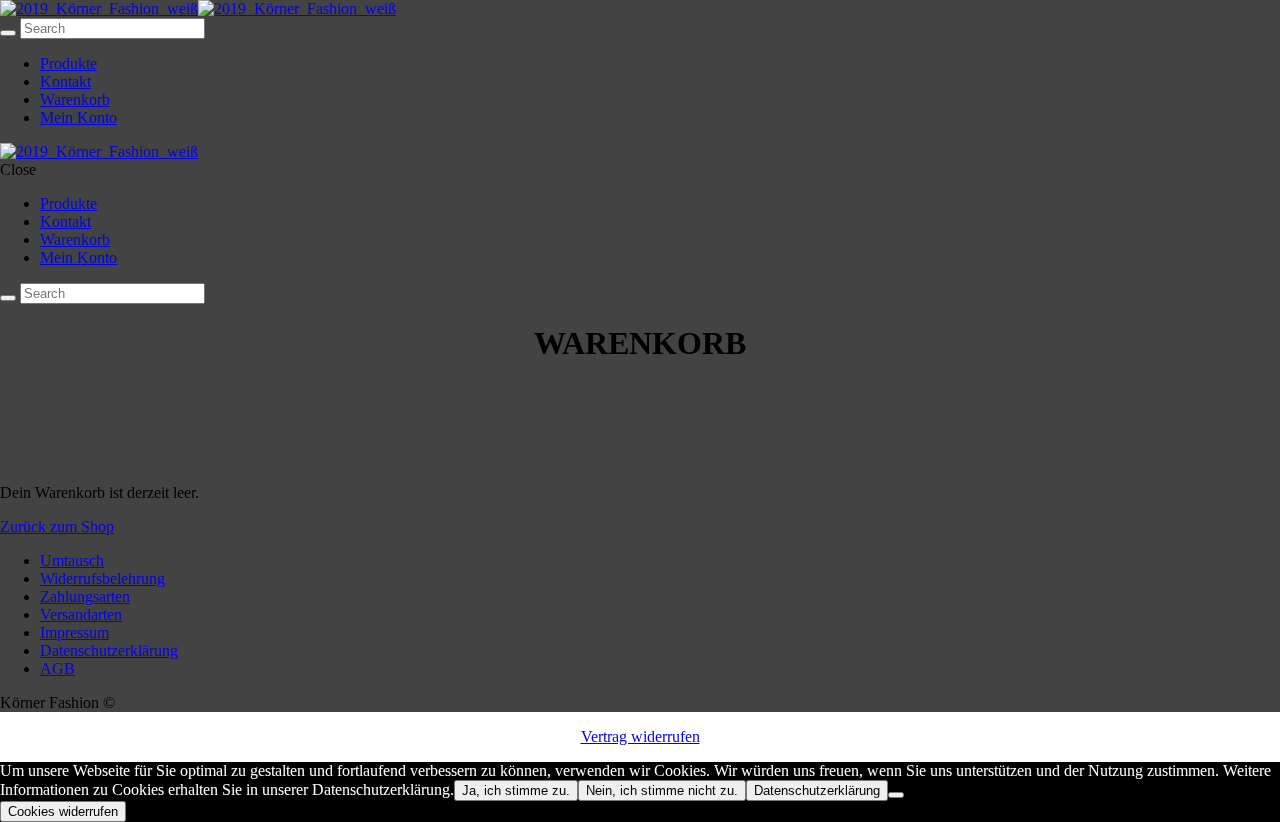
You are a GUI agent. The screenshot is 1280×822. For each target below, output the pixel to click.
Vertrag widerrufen (640, 736)
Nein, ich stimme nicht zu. (662, 790)
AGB (57, 668)
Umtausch (72, 560)
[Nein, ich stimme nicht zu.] (896, 795)
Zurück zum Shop (57, 526)
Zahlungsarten (85, 596)
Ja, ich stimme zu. (516, 790)
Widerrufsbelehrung (102, 578)
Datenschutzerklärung (109, 650)
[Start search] (8, 298)
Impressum (74, 632)
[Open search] (8, 33)
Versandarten (81, 614)
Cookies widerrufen (63, 811)
